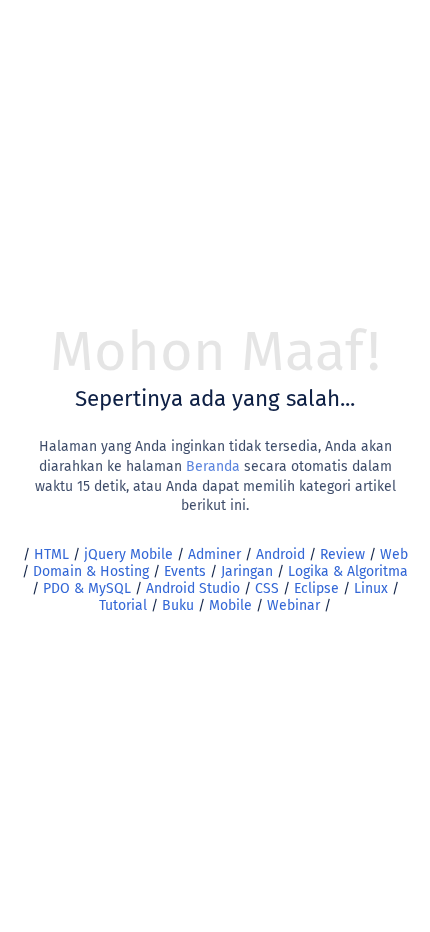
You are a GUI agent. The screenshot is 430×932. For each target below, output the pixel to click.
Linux (371, 588)
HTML (51, 554)
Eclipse (316, 588)
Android (280, 554)
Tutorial (123, 605)
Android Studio (193, 588)
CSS (267, 588)
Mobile (230, 605)
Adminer (214, 554)
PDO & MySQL (87, 588)
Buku (178, 605)
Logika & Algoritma (348, 571)
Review (342, 554)
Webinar (293, 605)
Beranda (213, 466)
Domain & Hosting (91, 571)
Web (394, 554)
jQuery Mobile (128, 554)
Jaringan (247, 571)
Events (185, 571)
